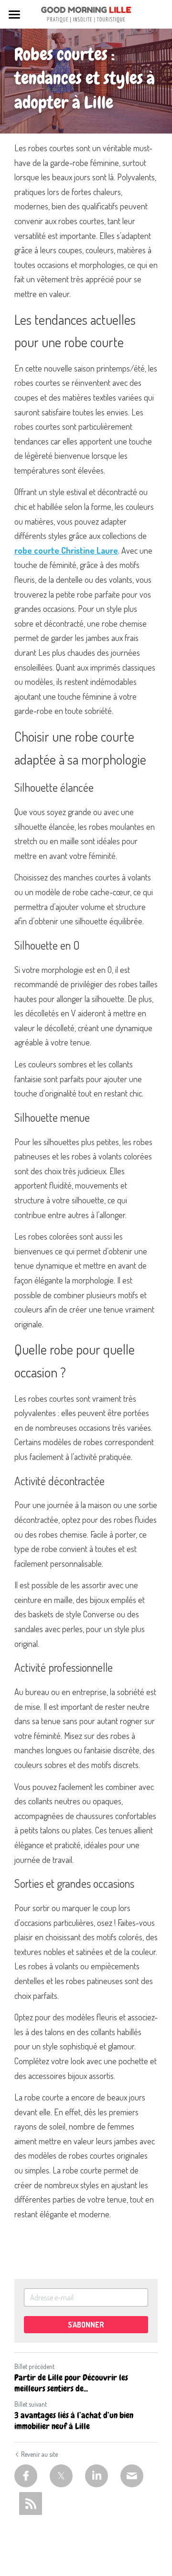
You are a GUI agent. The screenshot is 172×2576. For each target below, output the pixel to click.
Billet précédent (34, 2366)
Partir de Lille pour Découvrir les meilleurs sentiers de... (71, 2383)
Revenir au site (39, 2454)
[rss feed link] (31, 2504)
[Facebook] (26, 2476)
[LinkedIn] (97, 2476)
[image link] (86, 14)
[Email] (132, 2476)
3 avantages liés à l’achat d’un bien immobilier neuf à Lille (74, 2421)
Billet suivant (31, 2404)
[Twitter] (61, 2476)
